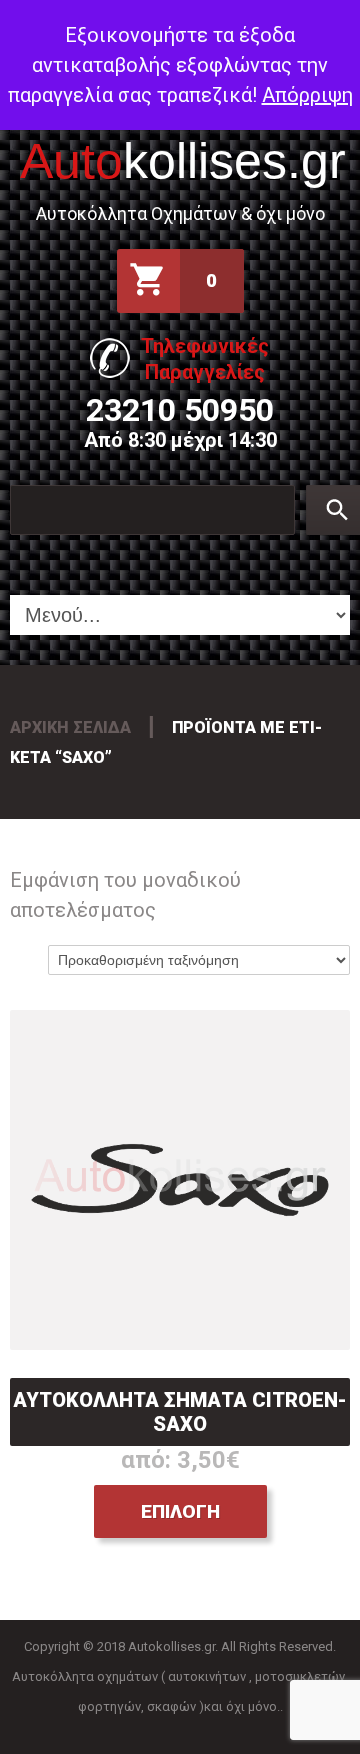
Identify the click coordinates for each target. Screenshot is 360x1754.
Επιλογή (180, 1511)
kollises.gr (183, 161)
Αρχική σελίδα (70, 727)
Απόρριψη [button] (307, 95)
